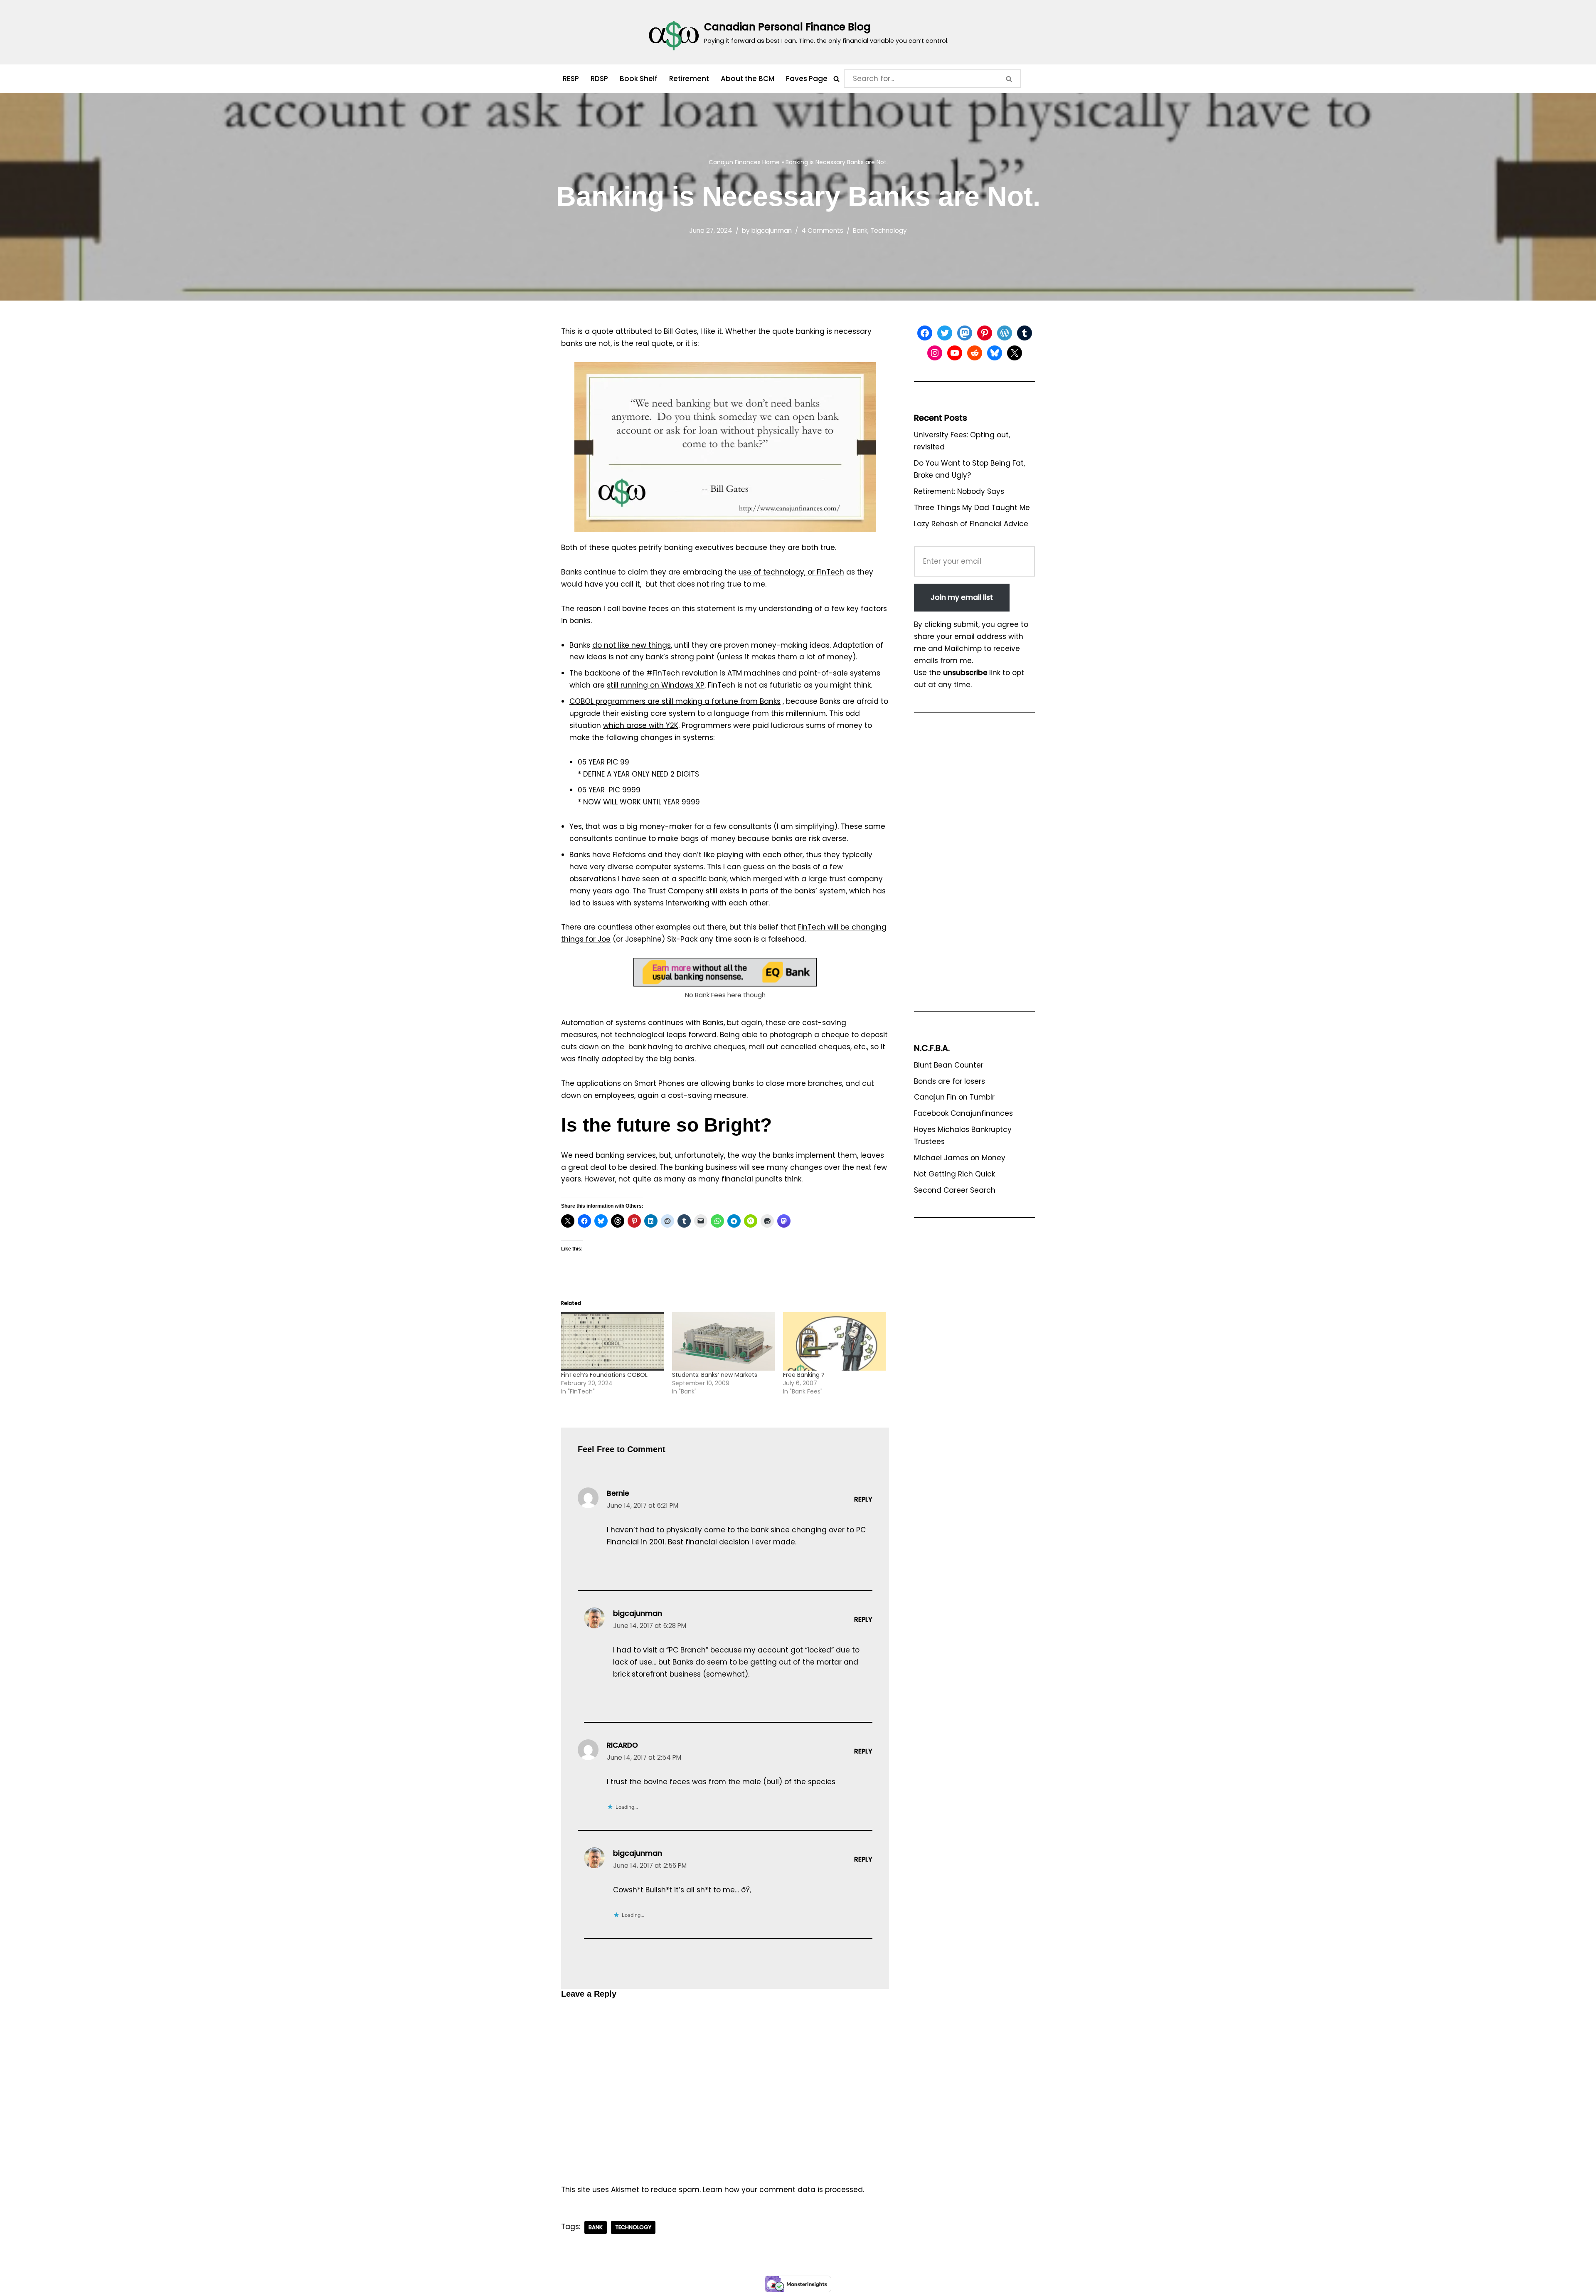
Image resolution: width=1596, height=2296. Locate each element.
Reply (863, 1499)
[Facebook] (925, 333)
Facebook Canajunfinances (963, 1113)
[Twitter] (945, 333)
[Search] (836, 79)
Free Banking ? (804, 1375)
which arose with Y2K (641, 725)
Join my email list (962, 597)
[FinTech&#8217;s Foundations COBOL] (612, 1341)
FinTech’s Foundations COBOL (604, 1375)
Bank (860, 231)
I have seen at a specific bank (672, 879)
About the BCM (748, 79)
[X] (1015, 353)
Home (771, 162)
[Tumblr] (1025, 333)
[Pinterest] (985, 333)
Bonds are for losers (949, 1081)
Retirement (689, 79)
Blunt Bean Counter (949, 1065)
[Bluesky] (995, 353)
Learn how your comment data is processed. (783, 2190)
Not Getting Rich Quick (954, 1174)
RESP (571, 79)
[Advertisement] (974, 866)
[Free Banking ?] (834, 1341)
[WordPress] (1005, 333)
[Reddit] (975, 353)
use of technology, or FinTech (791, 572)
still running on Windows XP (656, 685)
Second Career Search (955, 1190)
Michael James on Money (960, 1158)
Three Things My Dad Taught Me (972, 508)
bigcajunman (772, 231)
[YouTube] (955, 353)
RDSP (599, 79)
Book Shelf (639, 79)
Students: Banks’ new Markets (715, 1375)
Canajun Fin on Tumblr (954, 1097)
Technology (889, 231)
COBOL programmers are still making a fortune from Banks (675, 701)
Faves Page (807, 79)
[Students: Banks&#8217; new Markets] (723, 1341)
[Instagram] (935, 353)
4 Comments (822, 231)
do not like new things (632, 645)
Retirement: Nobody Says (959, 491)
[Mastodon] (965, 333)
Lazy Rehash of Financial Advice (971, 524)
